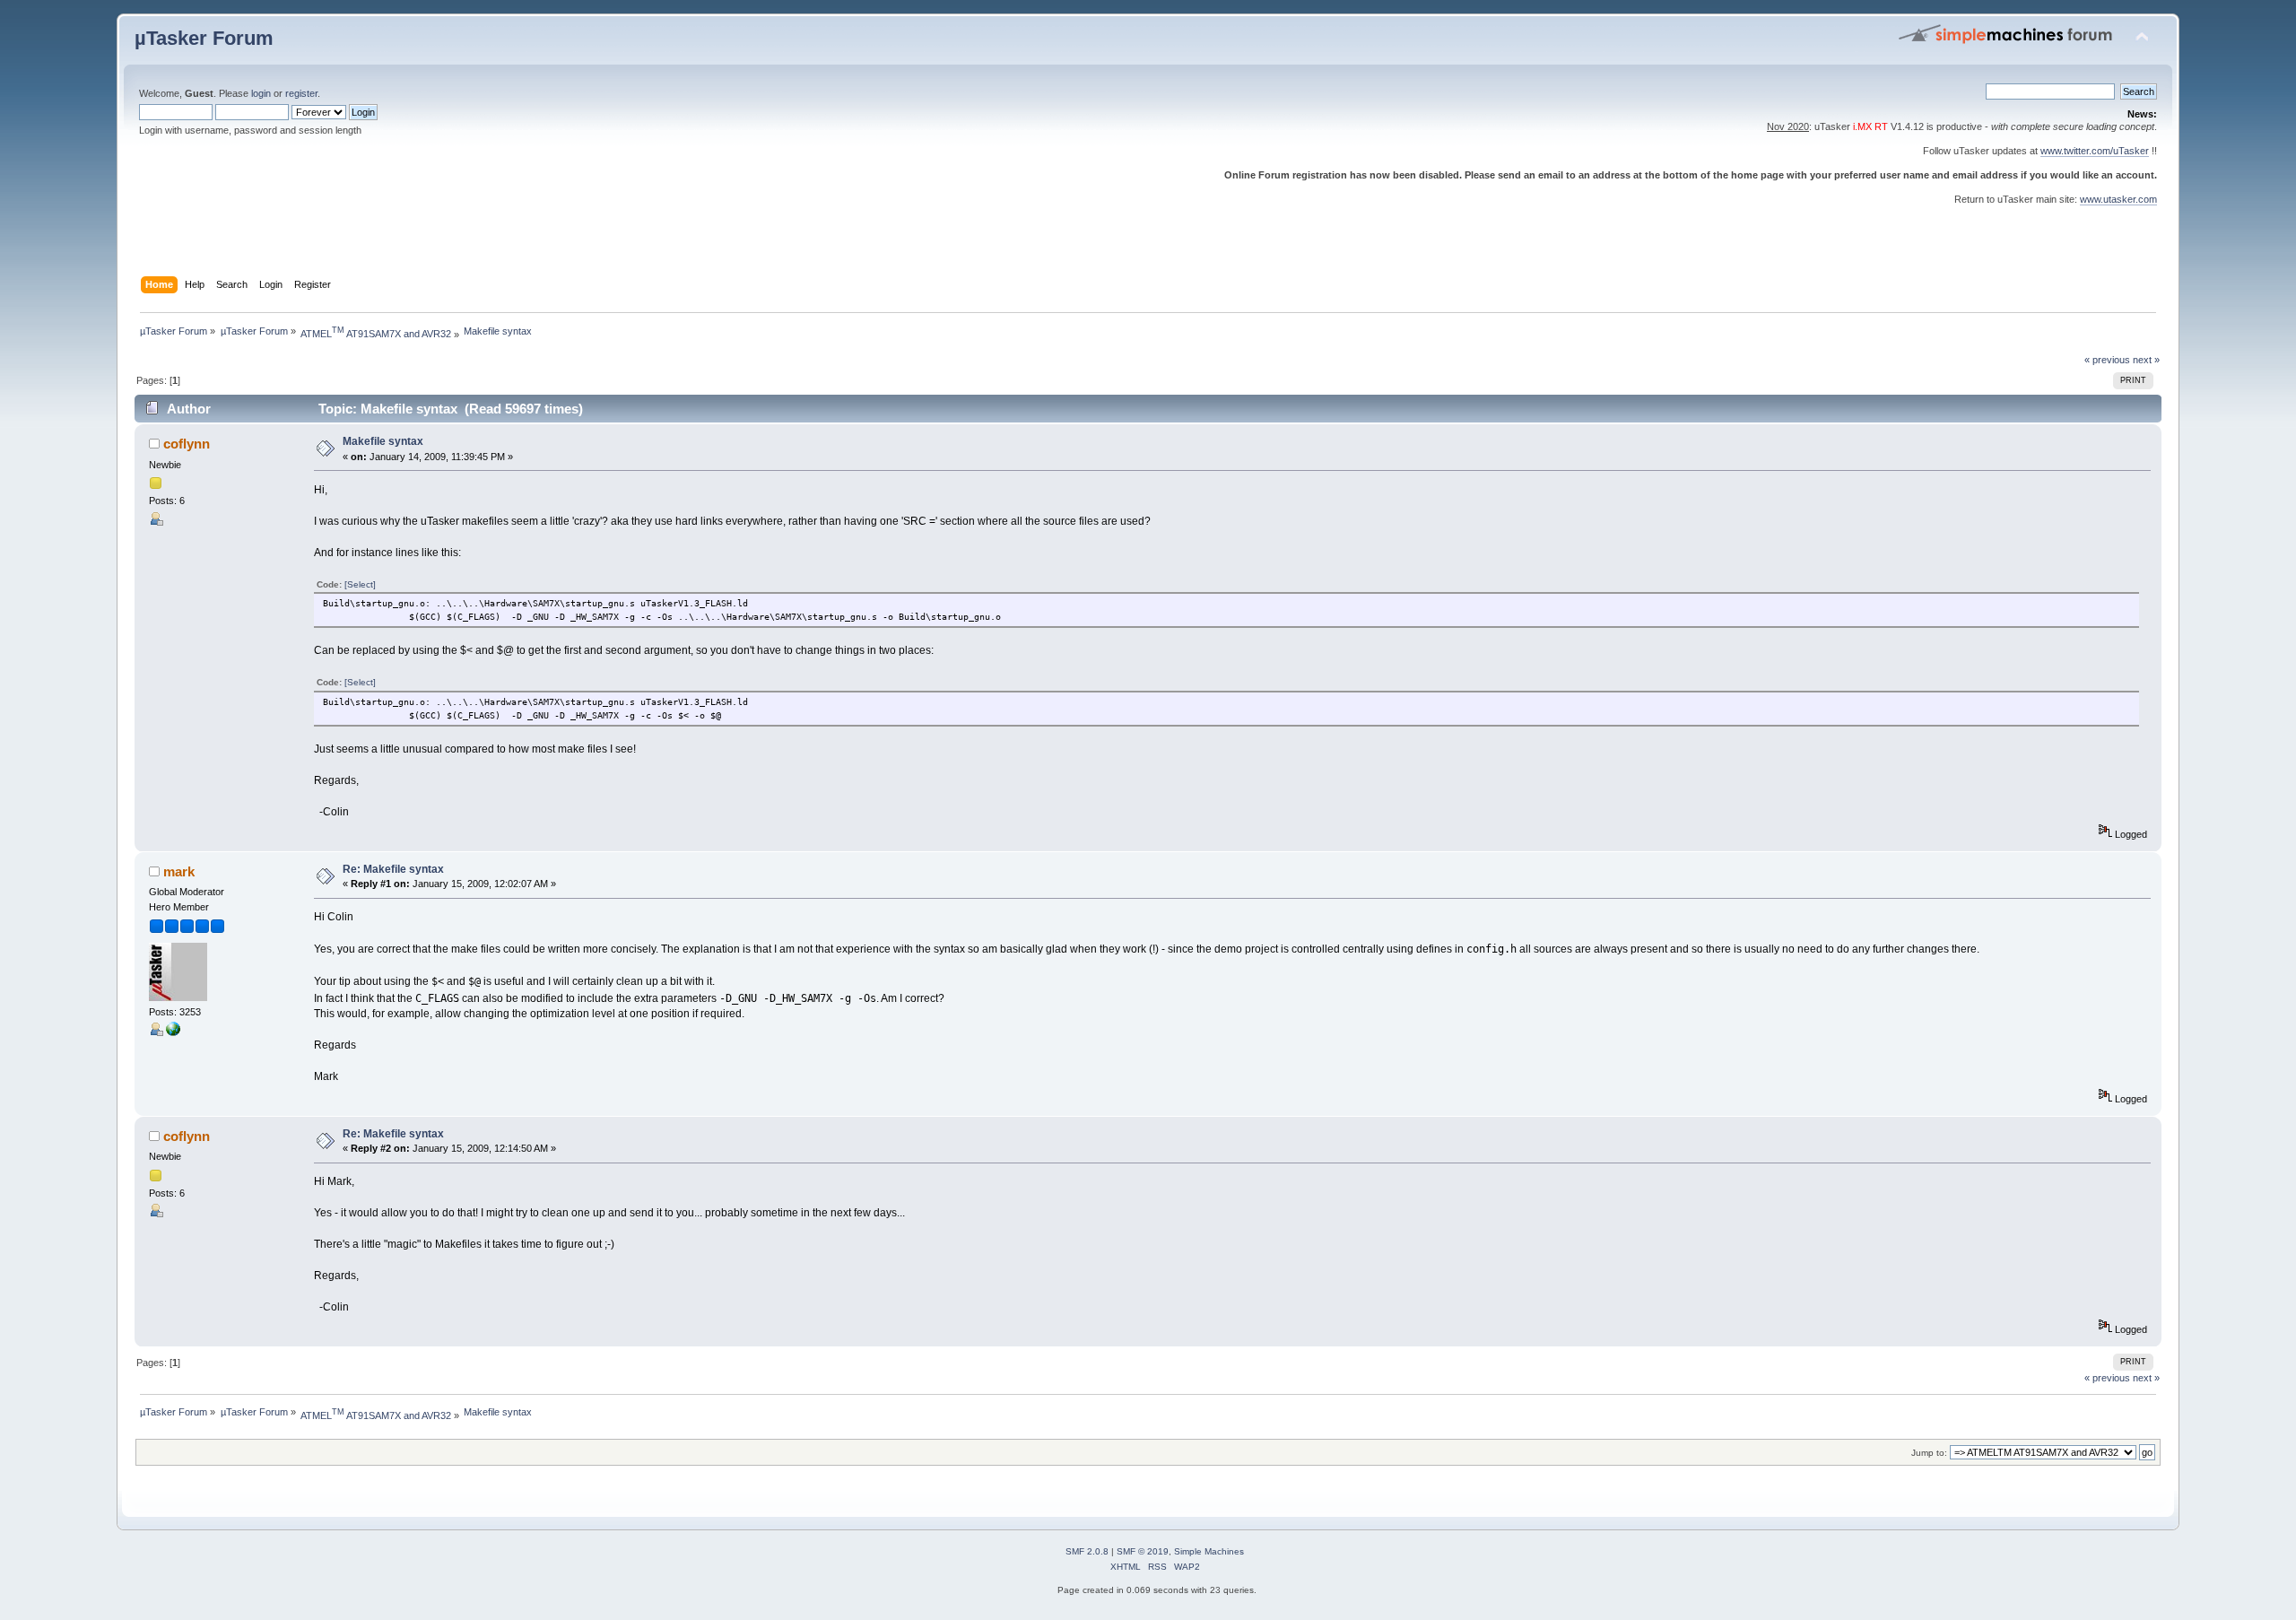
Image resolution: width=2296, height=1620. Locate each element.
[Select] (360, 584)
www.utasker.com (2118, 199)
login (261, 93)
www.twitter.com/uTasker (2095, 151)
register (301, 93)
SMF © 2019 (1143, 1551)
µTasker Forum (204, 38)
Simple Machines (1209, 1551)
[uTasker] (173, 1032)
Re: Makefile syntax (393, 869)
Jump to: (1929, 1453)
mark (179, 871)
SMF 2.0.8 (1087, 1551)
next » (2146, 360)
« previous (2107, 360)
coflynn (187, 444)
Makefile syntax (383, 441)
